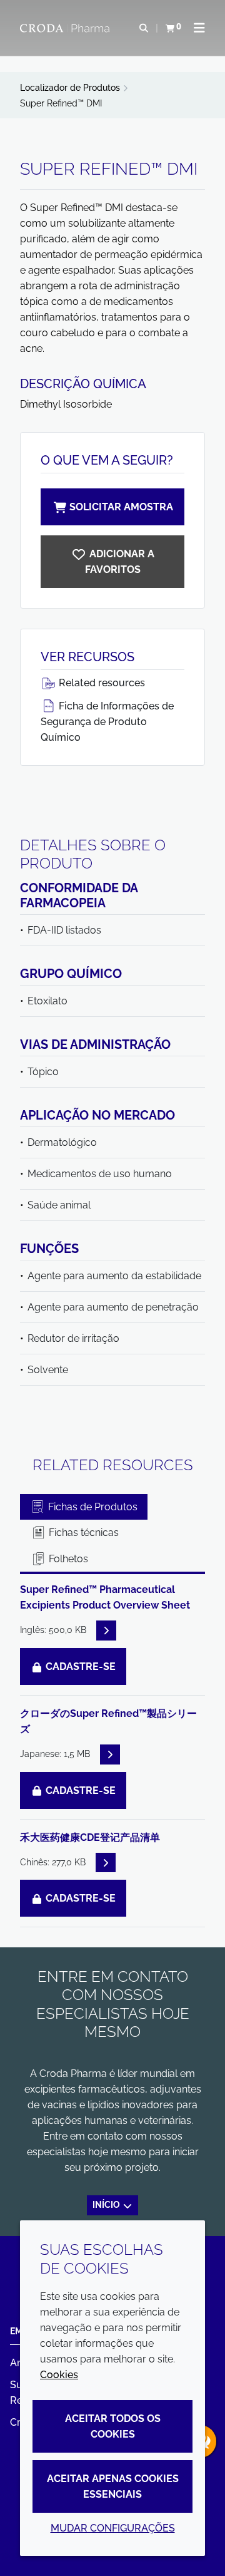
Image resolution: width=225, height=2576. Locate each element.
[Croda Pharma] (66, 28)
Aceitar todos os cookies (113, 2426)
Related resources (101, 683)
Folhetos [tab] (67, 1559)
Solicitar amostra (121, 507)
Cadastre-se (79, 1667)
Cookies (59, 2375)
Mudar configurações (113, 2528)
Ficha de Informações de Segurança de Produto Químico (107, 722)
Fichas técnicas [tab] (82, 1533)
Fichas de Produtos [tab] (92, 1507)
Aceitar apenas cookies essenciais (113, 2486)
